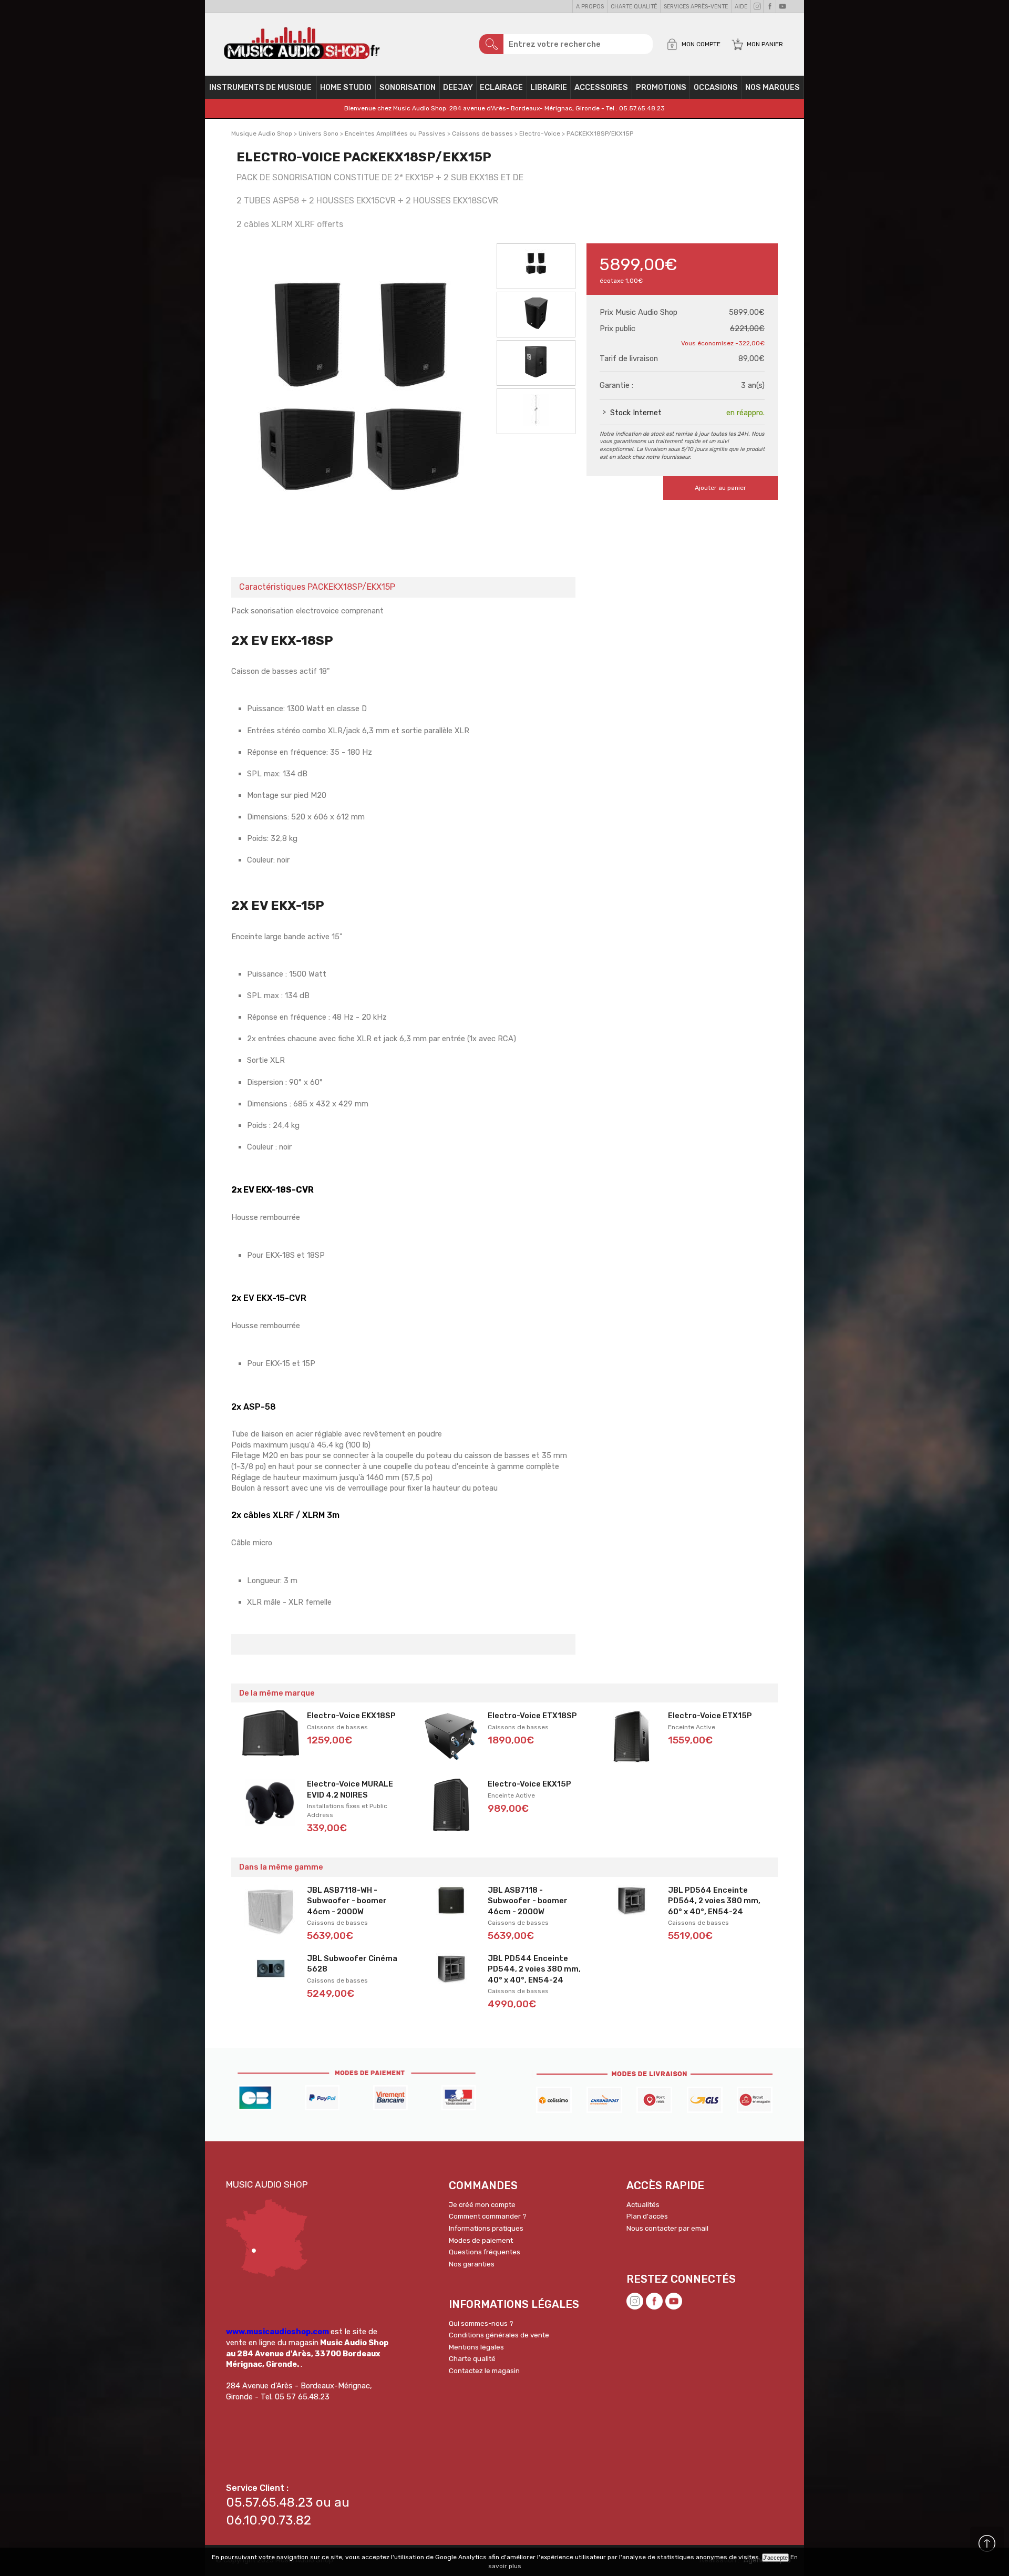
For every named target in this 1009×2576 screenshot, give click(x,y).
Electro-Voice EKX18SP (351, 1716)
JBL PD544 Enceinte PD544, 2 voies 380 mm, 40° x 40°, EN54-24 (534, 1969)
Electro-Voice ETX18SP (532, 1716)
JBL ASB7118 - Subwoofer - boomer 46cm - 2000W (528, 1901)
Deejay (458, 87)
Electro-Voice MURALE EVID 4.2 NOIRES (350, 1789)
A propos (590, 7)
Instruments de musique (260, 87)
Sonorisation (408, 87)
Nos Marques (773, 87)
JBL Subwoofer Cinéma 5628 (352, 1964)
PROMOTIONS (661, 87)
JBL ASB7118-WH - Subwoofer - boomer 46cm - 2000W (347, 1901)
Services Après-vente (696, 7)
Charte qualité (634, 7)
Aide (741, 7)
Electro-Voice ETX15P (710, 1716)
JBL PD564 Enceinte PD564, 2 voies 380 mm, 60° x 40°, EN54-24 (714, 1901)
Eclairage (501, 87)
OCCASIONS (716, 87)
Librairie (549, 87)
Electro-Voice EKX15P (529, 1784)
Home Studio (346, 87)
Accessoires (601, 87)
